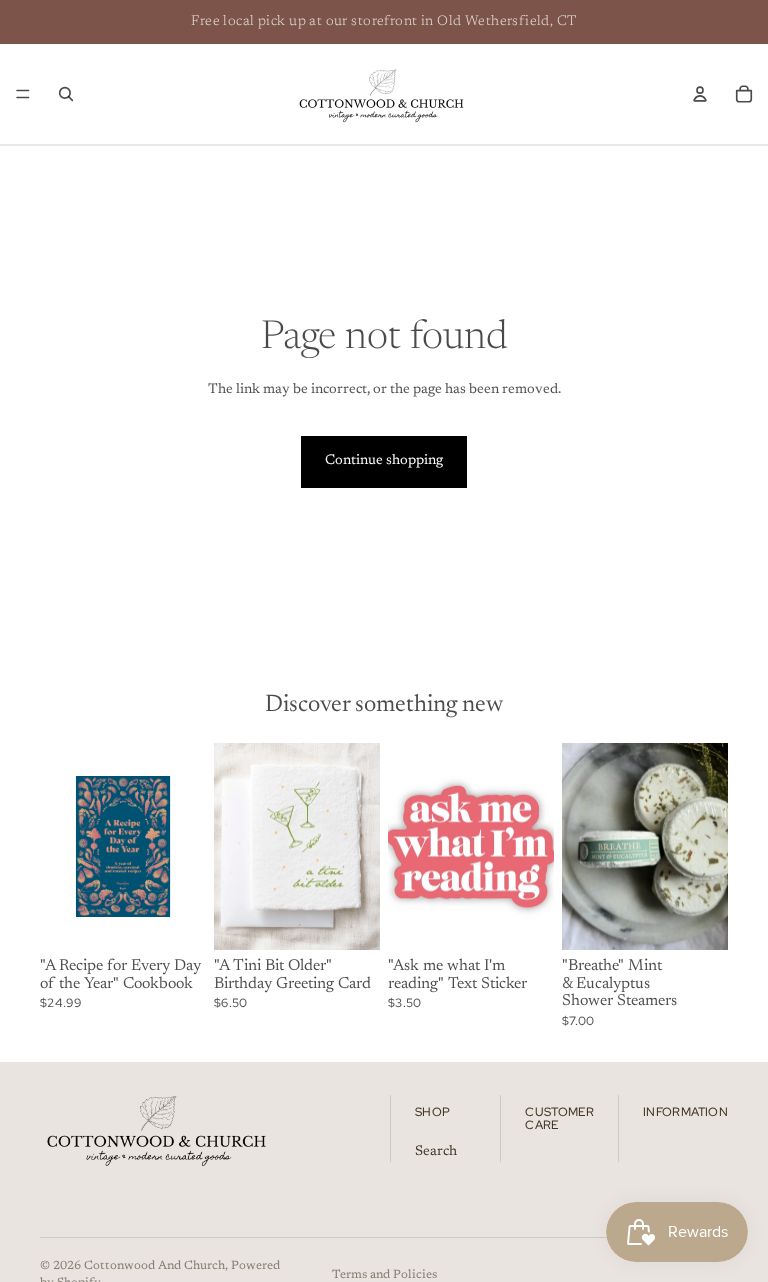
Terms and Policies (384, 1275)
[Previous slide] (236, 847)
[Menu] (23, 94)
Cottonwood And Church (154, 1266)
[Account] (700, 94)
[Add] (175, 919)
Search (436, 1151)
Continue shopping (384, 461)
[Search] (66, 94)
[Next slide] (358, 847)
